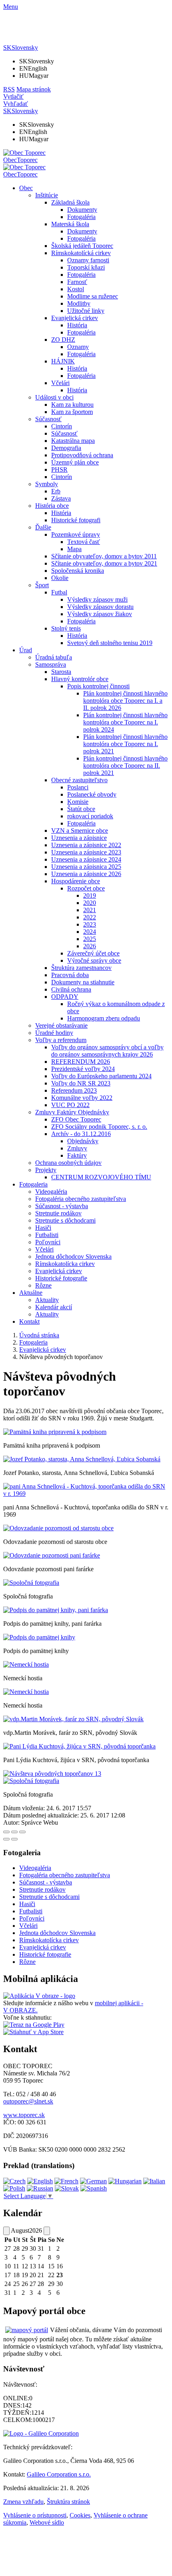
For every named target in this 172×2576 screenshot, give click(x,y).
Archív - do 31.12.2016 (81, 1134)
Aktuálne (31, 1293)
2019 (90, 896)
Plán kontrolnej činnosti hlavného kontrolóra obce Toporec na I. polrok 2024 (125, 722)
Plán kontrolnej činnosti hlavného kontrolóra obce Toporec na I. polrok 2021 (125, 744)
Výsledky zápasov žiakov (100, 614)
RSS (9, 89)
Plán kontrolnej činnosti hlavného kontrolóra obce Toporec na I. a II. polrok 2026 (125, 701)
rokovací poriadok (90, 816)
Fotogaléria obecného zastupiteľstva (81, 1199)
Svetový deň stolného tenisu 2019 (110, 643)
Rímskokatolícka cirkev (65, 1264)
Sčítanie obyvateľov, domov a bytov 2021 (104, 563)
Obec (26, 188)
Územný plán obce (75, 462)
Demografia (66, 448)
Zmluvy (77, 1148)
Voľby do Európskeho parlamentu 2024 (101, 1076)
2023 (90, 924)
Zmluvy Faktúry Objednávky (72, 1112)
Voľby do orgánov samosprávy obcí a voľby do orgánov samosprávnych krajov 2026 (107, 1051)
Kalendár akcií (54, 1307)
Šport (42, 585)
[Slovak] (67, 2188)
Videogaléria (51, 1192)
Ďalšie (43, 527)
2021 (90, 910)
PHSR (59, 470)
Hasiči (43, 1228)
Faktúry (77, 1155)
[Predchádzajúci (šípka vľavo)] (6, 1839)
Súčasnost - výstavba (62, 1206)
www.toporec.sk (24, 2115)
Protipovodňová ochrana (82, 455)
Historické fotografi (76, 520)
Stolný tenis (66, 628)
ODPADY (65, 997)
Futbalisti (47, 1235)
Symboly (47, 484)
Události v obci (54, 397)
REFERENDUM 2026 (81, 1062)
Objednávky (83, 1141)
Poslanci (78, 787)
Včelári (60, 383)
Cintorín (62, 426)
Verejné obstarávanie (61, 1025)
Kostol (76, 289)
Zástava (61, 498)
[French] (66, 2181)
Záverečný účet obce (93, 953)
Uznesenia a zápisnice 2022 (86, 845)
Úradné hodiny (54, 1033)
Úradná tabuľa (54, 657)
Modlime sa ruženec (93, 296)
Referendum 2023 (74, 1090)
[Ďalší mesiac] (47, 2231)
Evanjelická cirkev (75, 318)
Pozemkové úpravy (76, 534)
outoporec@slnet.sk (28, 2101)
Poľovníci (48, 1242)
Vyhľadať (16, 104)
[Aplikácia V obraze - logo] (39, 1996)
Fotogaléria (81, 217)
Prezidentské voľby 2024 (83, 1069)
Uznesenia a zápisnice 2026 (86, 874)
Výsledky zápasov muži (97, 599)
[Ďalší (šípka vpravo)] (14, 1839)
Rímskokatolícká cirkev (81, 253)
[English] (40, 2181)
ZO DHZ (63, 340)
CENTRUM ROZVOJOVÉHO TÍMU (101, 1177)
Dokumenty (82, 210)
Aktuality (47, 1300)
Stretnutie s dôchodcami (65, 1220)
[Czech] (14, 2181)
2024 (90, 932)
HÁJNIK (63, 361)
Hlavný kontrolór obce (80, 679)
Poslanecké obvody (92, 794)
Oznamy (78, 347)
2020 (90, 903)
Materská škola (70, 224)
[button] (21, 48)
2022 (90, 917)
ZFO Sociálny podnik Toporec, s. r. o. (99, 1127)
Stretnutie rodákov (58, 1213)
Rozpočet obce (86, 888)
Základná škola (70, 202)
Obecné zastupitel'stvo (79, 780)
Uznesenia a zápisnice (79, 838)
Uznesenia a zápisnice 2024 (86, 859)
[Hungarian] (125, 2181)
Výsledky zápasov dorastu (100, 607)
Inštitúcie (47, 195)
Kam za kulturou (72, 405)
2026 (90, 946)
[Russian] (40, 2188)
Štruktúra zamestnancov (81, 968)
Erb (56, 491)
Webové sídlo (47, 2522)
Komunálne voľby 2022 (82, 1098)
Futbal (59, 592)
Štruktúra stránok (68, 2502)
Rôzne (43, 1285)
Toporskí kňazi (86, 267)
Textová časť (84, 542)
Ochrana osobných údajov (68, 1163)
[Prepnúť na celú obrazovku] (14, 1832)
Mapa (74, 549)
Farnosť (77, 282)
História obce (52, 506)
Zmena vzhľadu (23, 2502)
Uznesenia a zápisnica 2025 (86, 867)
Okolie (60, 578)
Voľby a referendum (61, 1040)
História (77, 325)
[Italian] (154, 2181)
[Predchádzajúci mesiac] (6, 2231)
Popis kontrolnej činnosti (98, 686)
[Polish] (14, 2188)
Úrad (26, 650)
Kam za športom (72, 412)
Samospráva (51, 664)
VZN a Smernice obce (80, 831)
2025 (90, 939)
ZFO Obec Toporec (76, 1119)
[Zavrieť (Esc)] (6, 1832)
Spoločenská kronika (78, 571)
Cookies (80, 2515)
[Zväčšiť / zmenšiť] (22, 1832)
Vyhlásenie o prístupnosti (35, 2515)
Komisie (78, 802)
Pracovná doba (70, 975)
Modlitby (79, 303)
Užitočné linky (86, 311)
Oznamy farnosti (88, 260)
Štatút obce (81, 809)
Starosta (61, 672)
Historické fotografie (61, 1278)
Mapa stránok (34, 89)
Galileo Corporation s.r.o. (59, 2474)
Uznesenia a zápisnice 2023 (86, 852)
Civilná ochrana (71, 989)
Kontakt (29, 1321)
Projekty (46, 1170)
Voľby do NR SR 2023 (81, 1083)
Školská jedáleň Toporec (82, 246)
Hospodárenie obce (76, 881)
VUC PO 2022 (70, 1105)
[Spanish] (94, 2188)
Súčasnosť (48, 419)
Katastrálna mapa (73, 441)
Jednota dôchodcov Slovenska (73, 1257)
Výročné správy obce (94, 960)
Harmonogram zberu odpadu (104, 1018)
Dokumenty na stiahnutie (83, 982)
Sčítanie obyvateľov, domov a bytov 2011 (104, 556)
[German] (93, 2181)
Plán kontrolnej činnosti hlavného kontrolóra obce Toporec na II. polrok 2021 (125, 766)
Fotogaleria (33, 1184)
